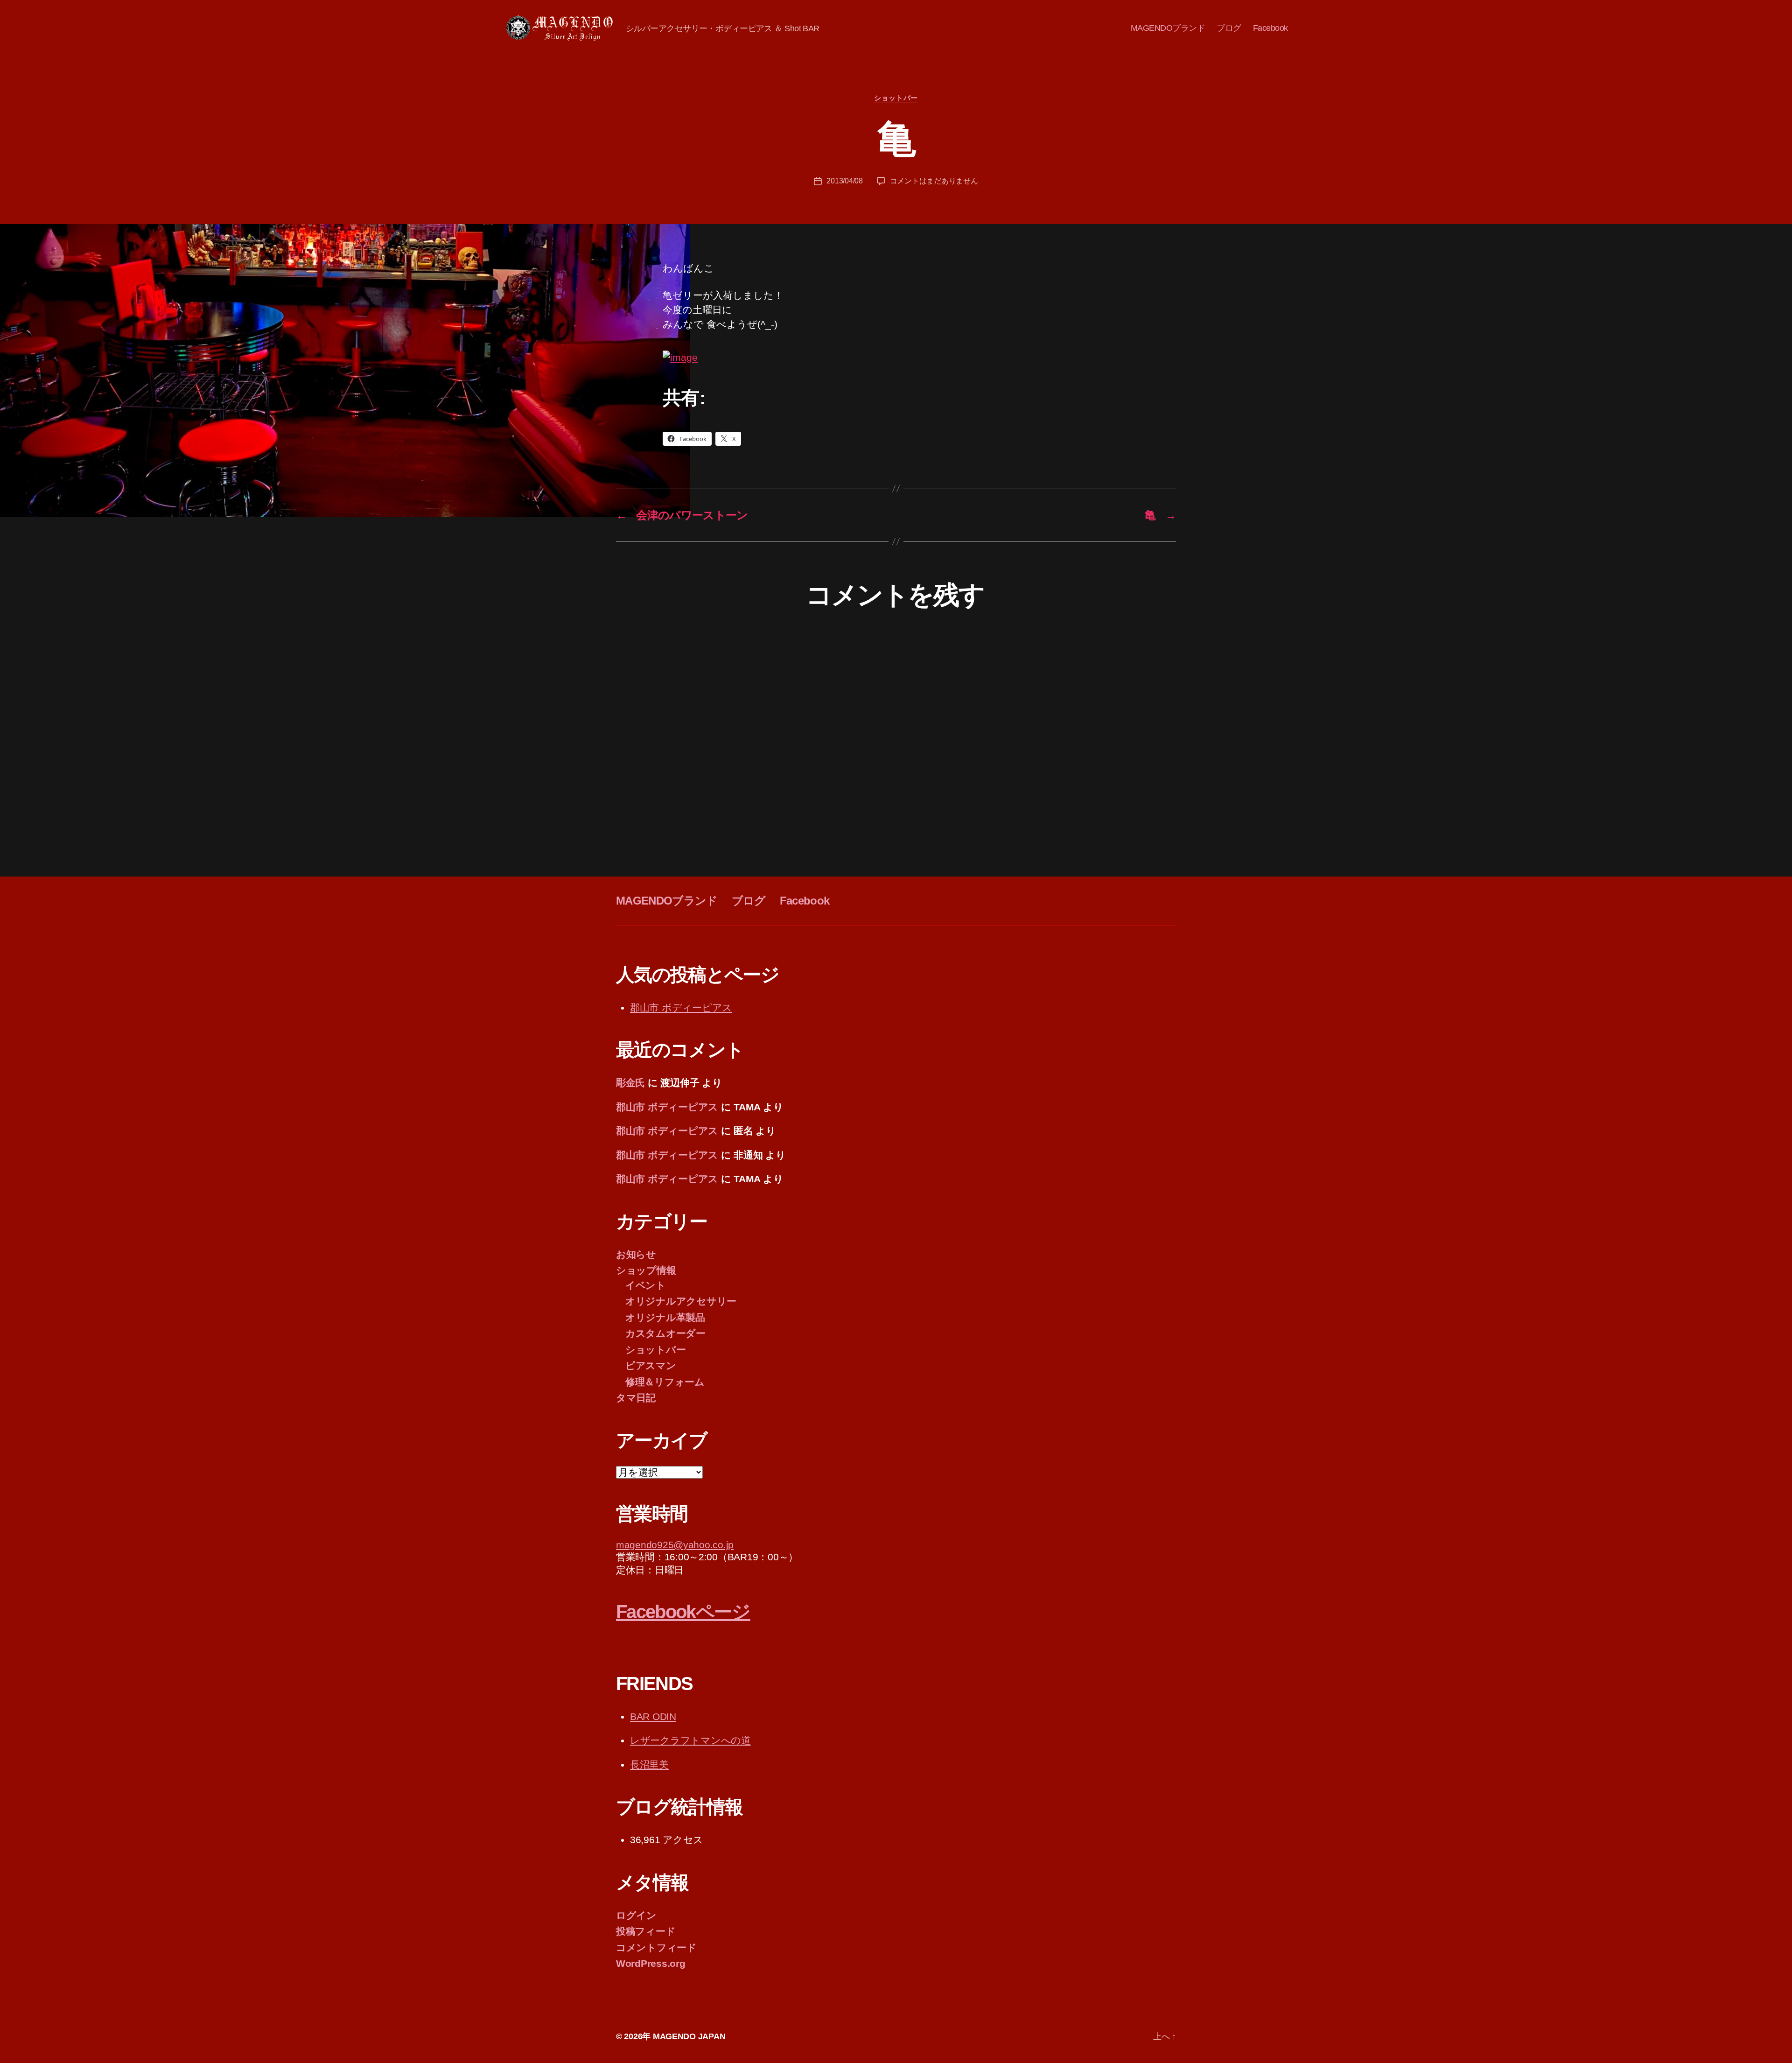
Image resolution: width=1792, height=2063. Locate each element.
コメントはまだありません (934, 181)
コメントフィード (656, 1947)
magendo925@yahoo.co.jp (675, 1545)
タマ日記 (636, 1398)
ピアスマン (651, 1365)
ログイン (636, 1915)
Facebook (1270, 28)
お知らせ (636, 1254)
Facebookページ (683, 1612)
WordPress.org (651, 1963)
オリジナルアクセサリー (681, 1301)
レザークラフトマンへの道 (690, 1740)
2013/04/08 (844, 181)
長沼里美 (649, 1765)
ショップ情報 (646, 1270)
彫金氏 (630, 1083)
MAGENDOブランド (1168, 28)
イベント (646, 1285)
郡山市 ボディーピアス (681, 1007)
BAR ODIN (653, 1716)
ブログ (1229, 28)
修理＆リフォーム (665, 1382)
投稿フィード (646, 1931)
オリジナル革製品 (665, 1317)
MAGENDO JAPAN (689, 2036)
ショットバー (896, 98)
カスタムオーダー (665, 1333)
